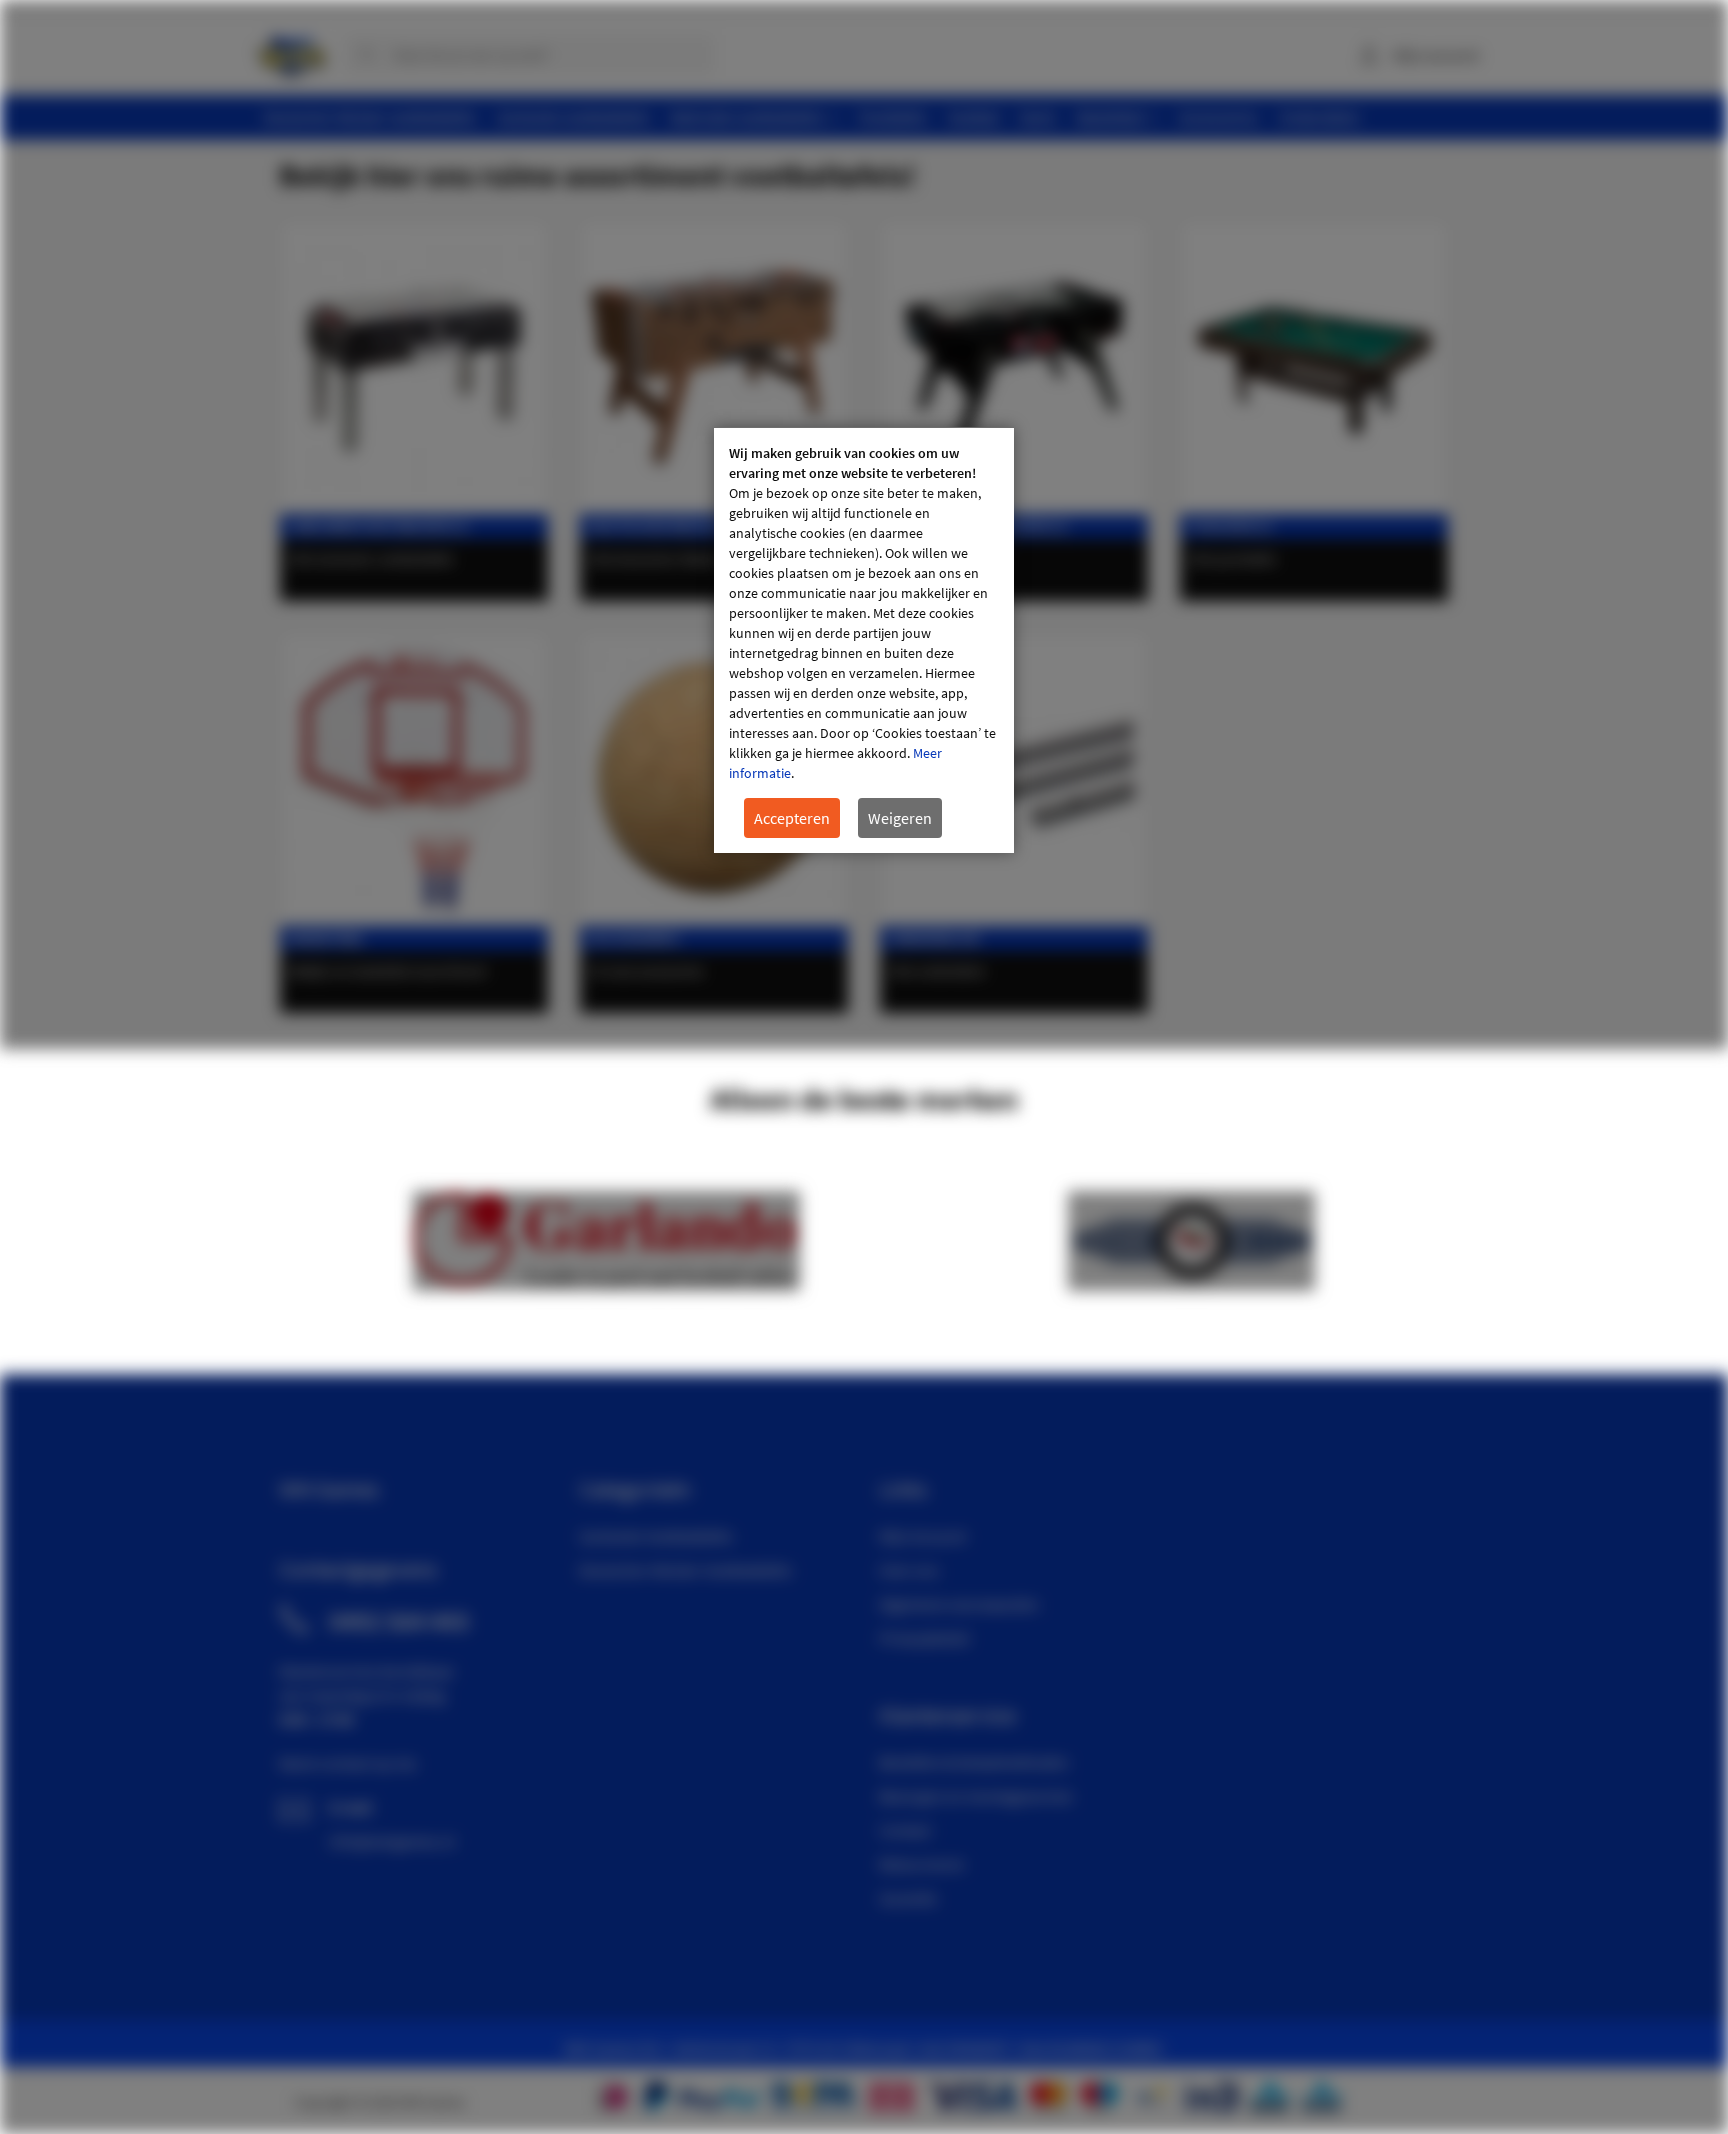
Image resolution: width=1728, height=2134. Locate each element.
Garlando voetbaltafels (379, 526)
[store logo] (291, 50)
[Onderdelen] (1014, 779)
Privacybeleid (924, 1638)
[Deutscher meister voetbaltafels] (1191, 1285)
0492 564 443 (399, 1621)
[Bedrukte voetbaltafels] (1014, 367)
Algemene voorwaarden (959, 1604)
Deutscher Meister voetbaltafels (712, 526)
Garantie (908, 1898)
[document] (864, 640)
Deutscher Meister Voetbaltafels (685, 1570)
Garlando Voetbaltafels (656, 1536)
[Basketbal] (414, 779)
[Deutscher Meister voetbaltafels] (714, 367)
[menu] (871, 117)
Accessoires (634, 938)
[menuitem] (370, 117)
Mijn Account (922, 1536)
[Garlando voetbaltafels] (414, 367)
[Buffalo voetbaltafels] (607, 1285)
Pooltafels (1231, 526)
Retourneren (922, 1864)
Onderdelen (934, 938)
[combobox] (529, 55)
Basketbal (327, 938)
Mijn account (1436, 55)
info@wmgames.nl (392, 1841)
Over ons (909, 1570)
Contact (905, 1830)
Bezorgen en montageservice (976, 1796)
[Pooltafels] (1314, 367)
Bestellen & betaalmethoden (974, 1762)
